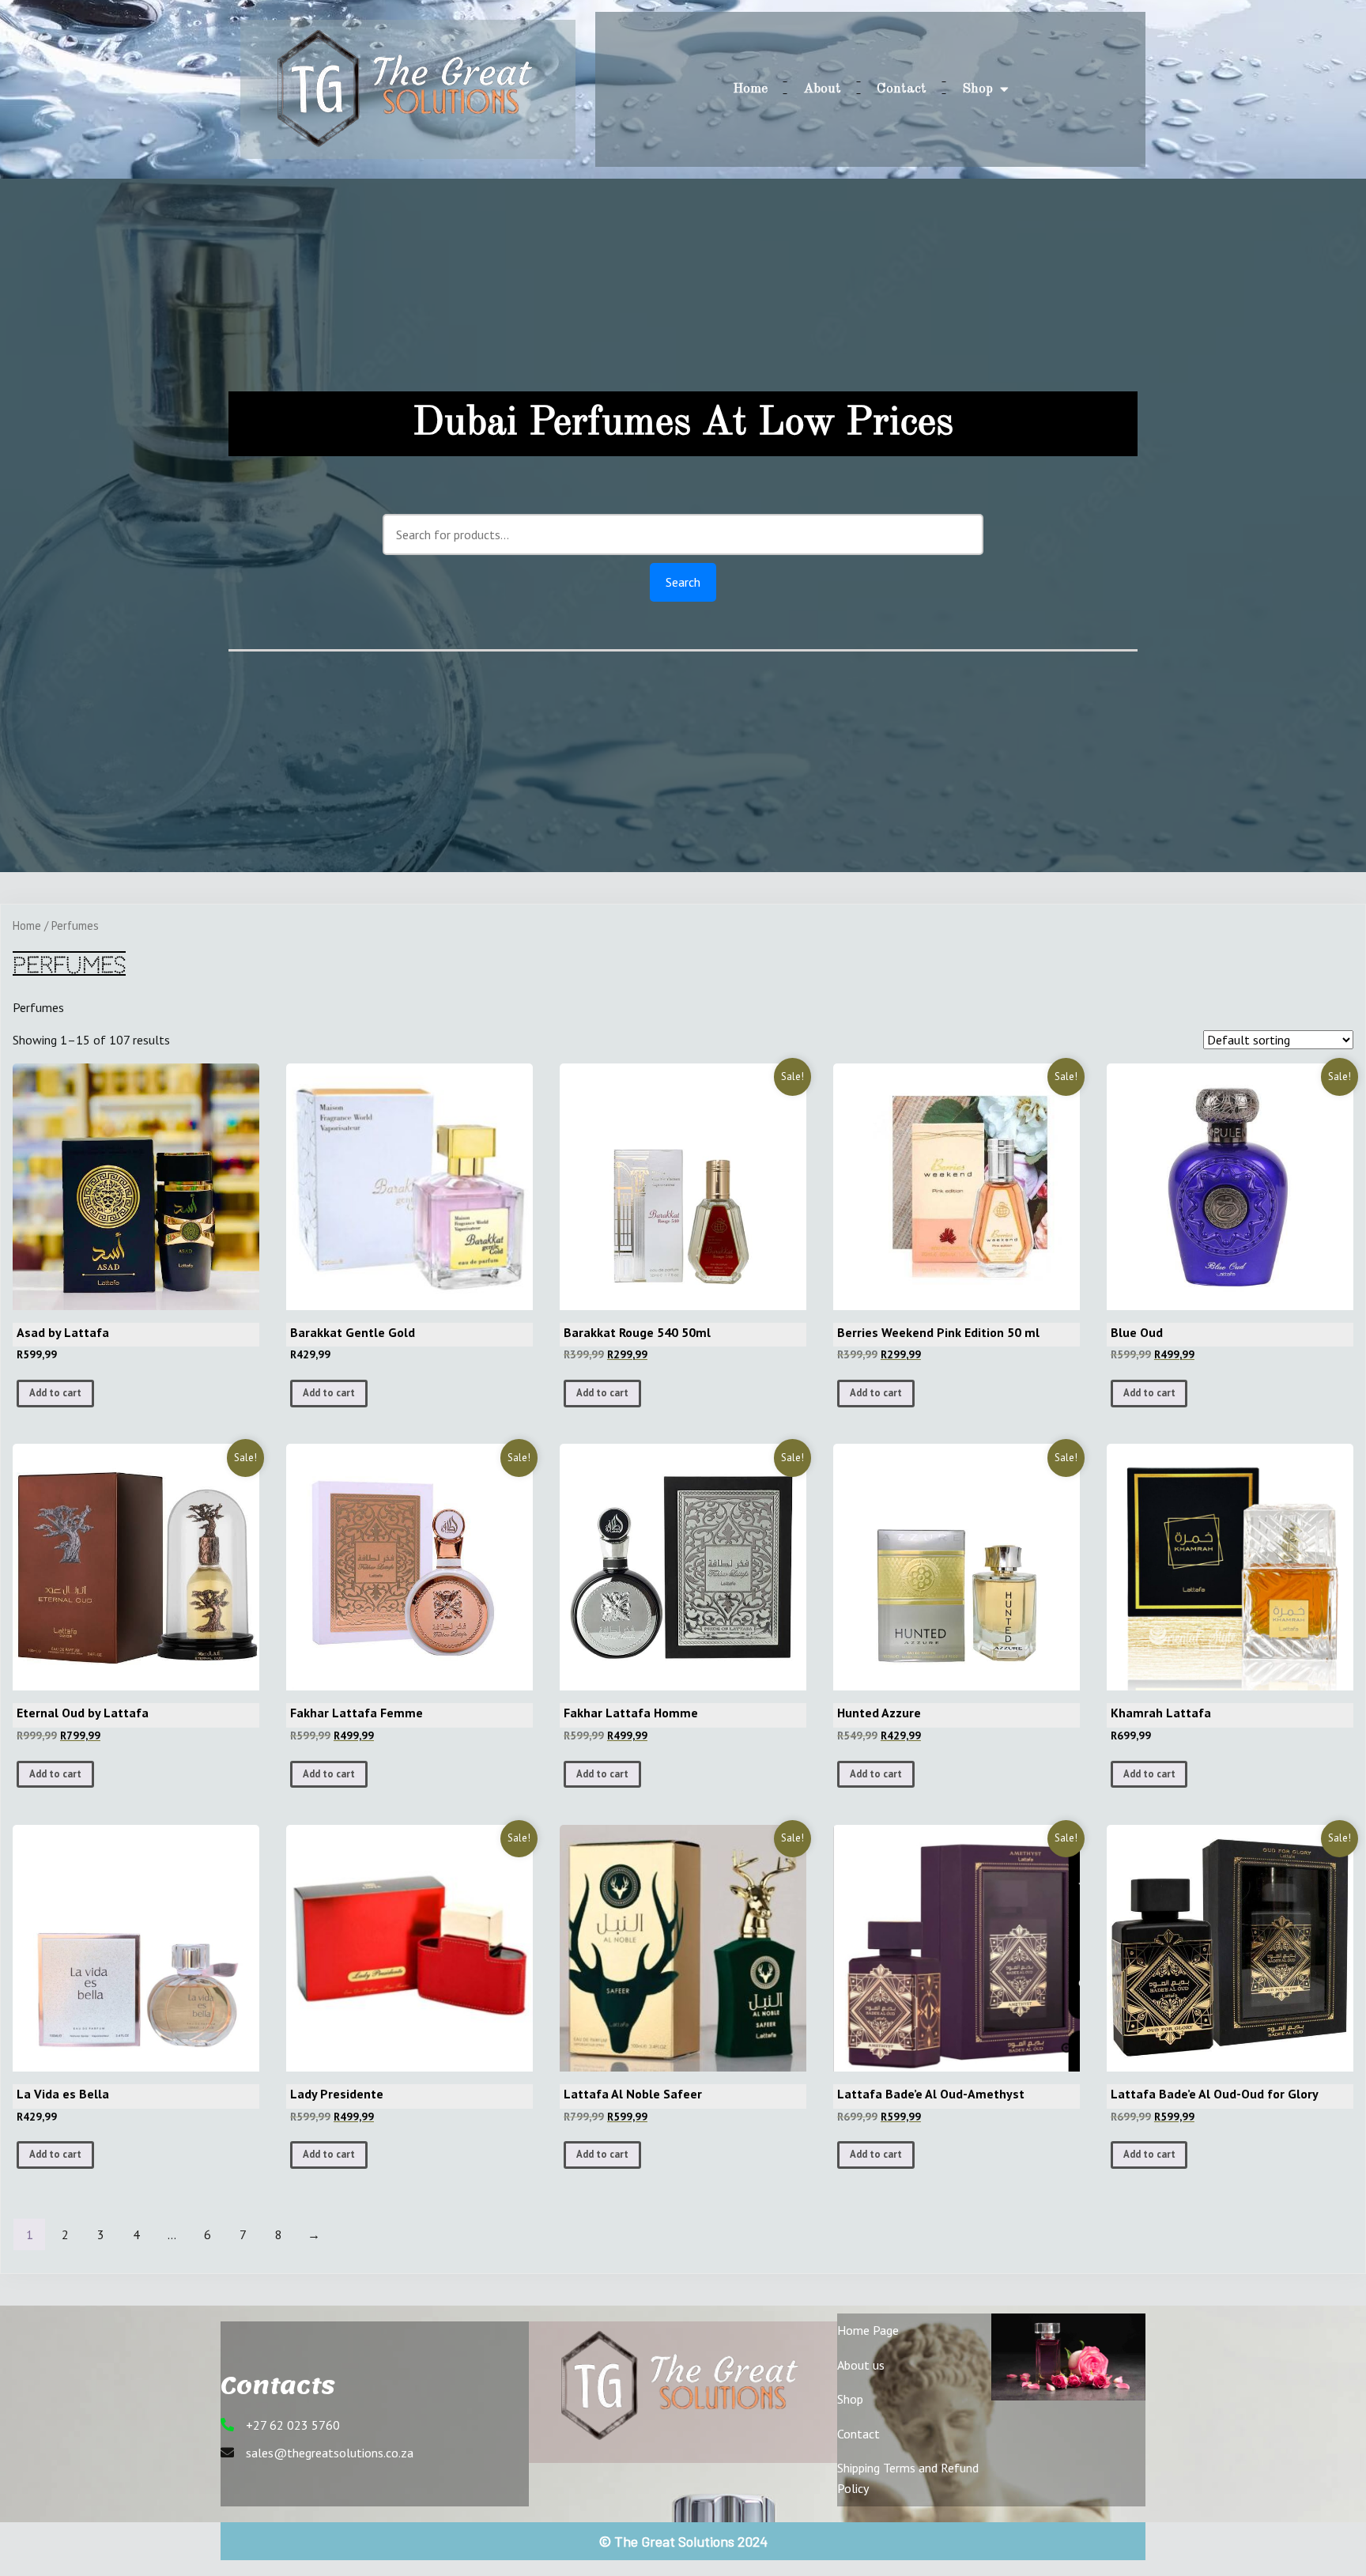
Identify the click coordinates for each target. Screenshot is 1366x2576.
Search (683, 582)
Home (27, 925)
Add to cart (55, 1393)
